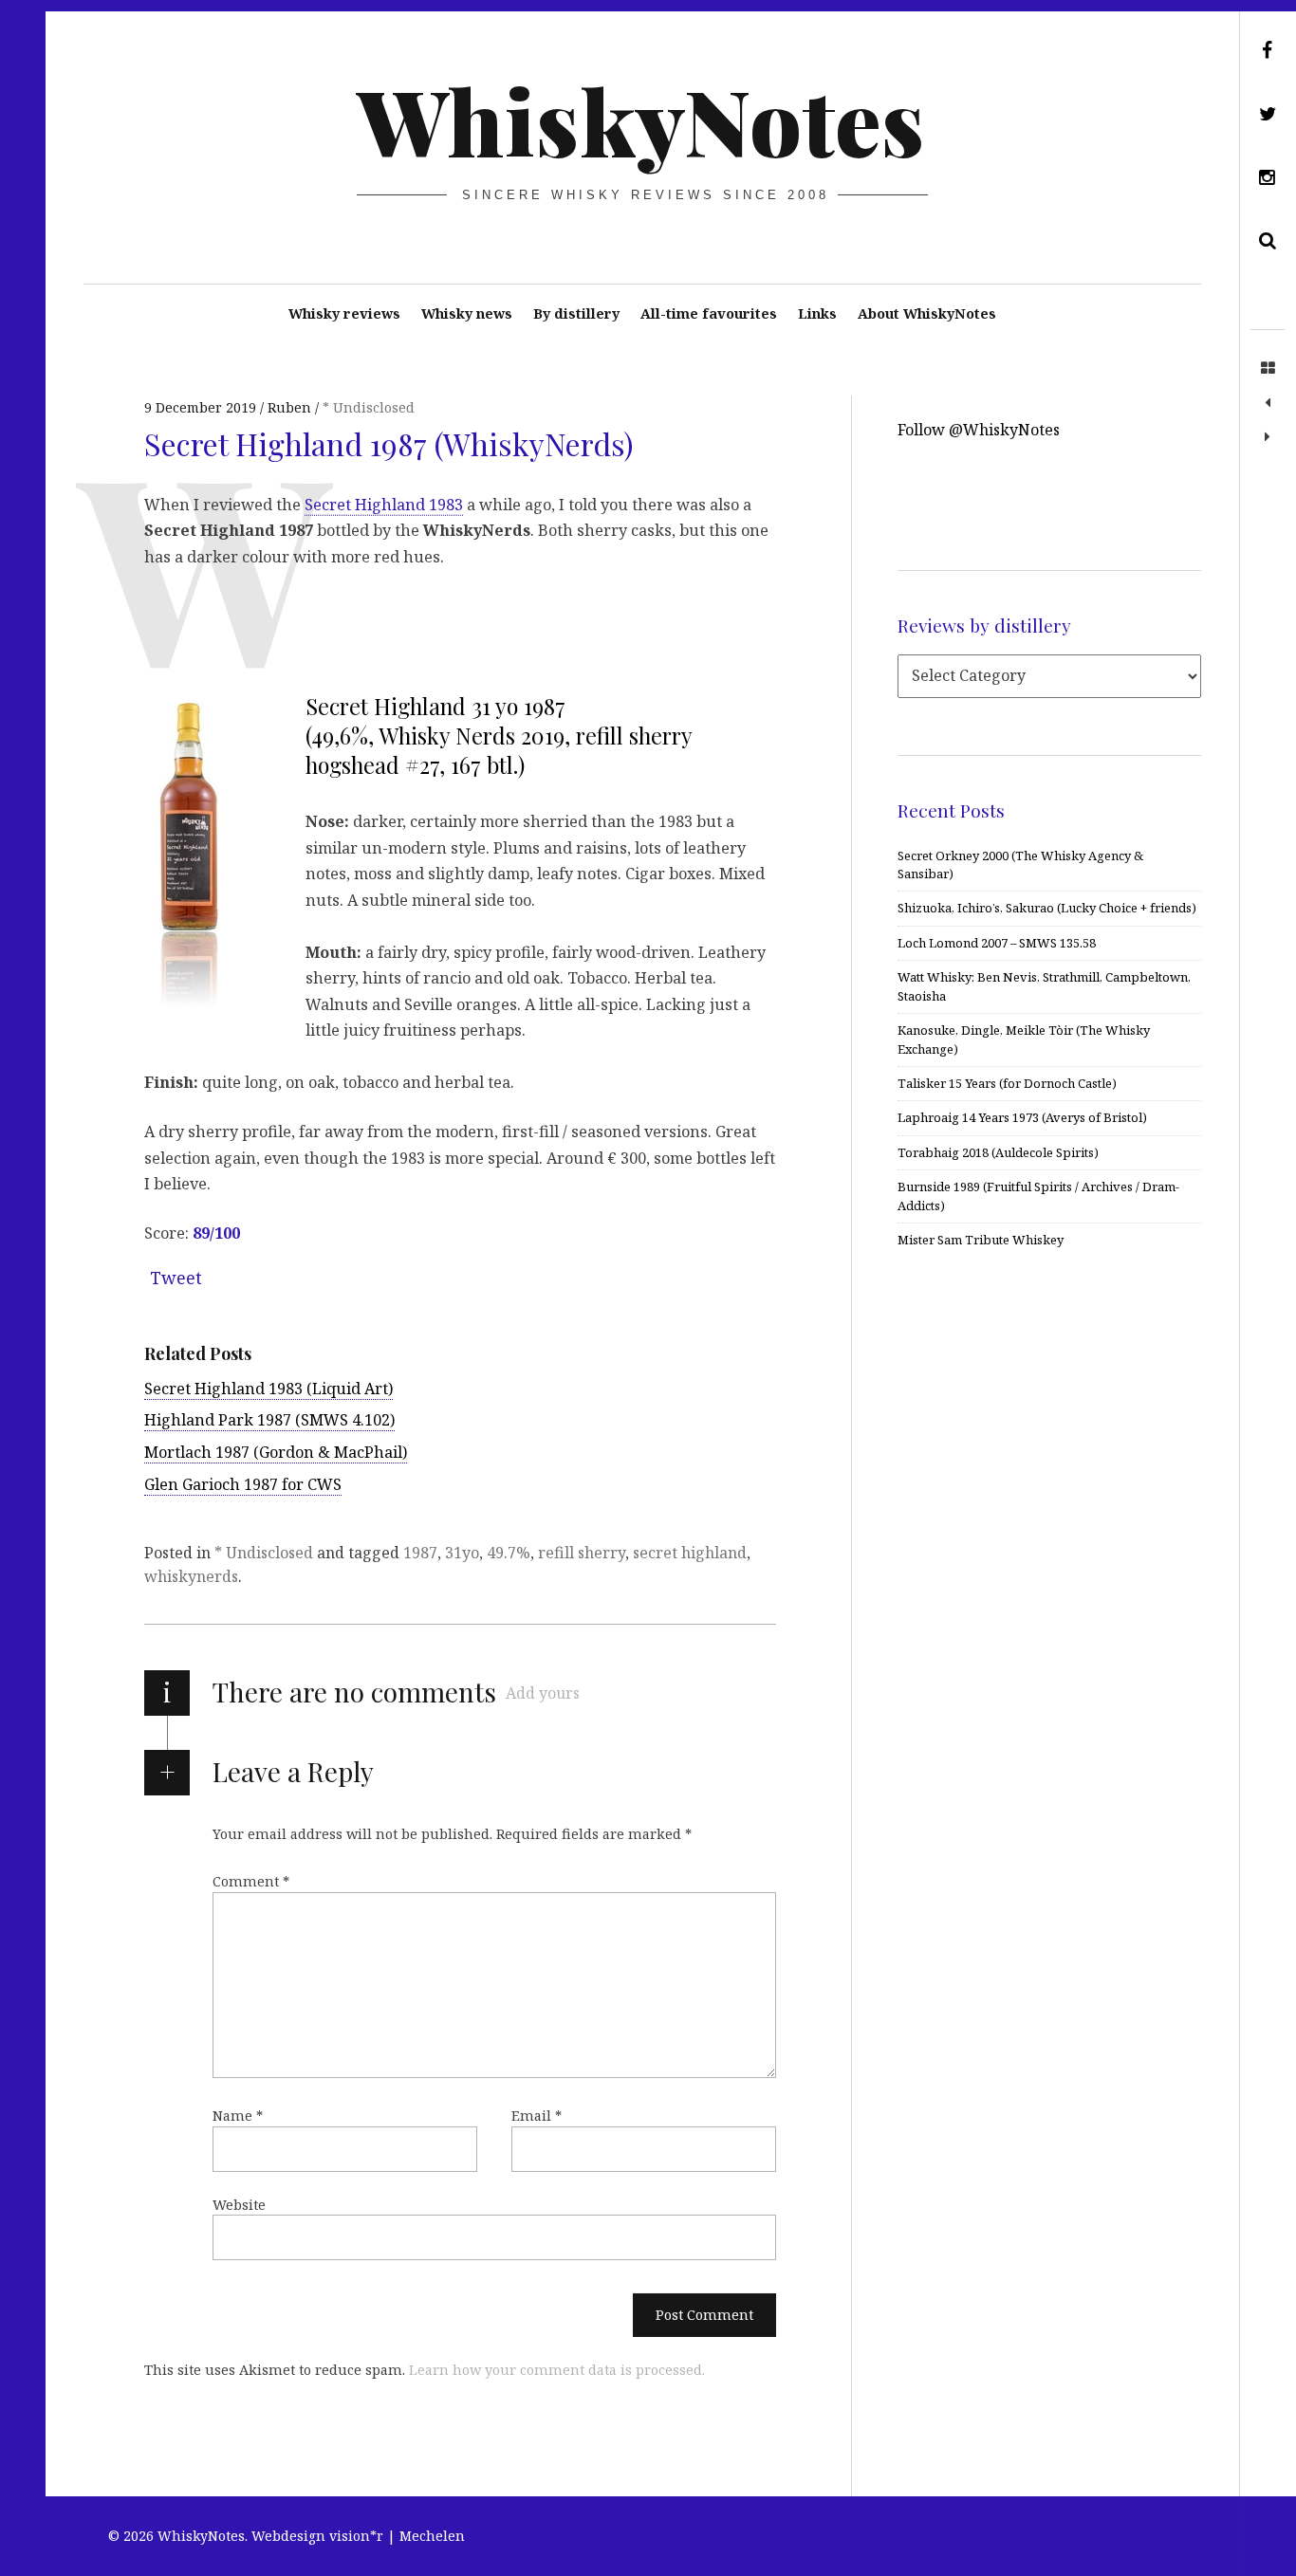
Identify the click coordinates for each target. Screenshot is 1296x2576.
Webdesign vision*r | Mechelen (358, 2536)
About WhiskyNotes (927, 313)
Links (817, 313)
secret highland (690, 1553)
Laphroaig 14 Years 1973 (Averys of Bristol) (1022, 1117)
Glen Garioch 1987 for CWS (243, 1484)
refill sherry (582, 1553)
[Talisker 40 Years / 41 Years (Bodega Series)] (1268, 403)
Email (537, 2116)
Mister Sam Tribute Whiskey (981, 1240)
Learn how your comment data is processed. (557, 2370)
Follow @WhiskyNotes (979, 430)
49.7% (509, 1553)
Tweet (176, 1278)
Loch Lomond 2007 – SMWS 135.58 (997, 943)
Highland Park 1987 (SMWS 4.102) (269, 1420)
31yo (462, 1553)
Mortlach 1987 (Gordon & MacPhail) (276, 1452)
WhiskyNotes (641, 120)
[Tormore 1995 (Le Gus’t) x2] (1268, 437)
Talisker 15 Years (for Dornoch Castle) (1007, 1083)
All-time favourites (709, 313)
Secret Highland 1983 (384, 504)
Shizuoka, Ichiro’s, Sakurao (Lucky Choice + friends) (1047, 908)
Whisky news (467, 313)
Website (239, 2205)
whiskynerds (191, 1576)
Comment (251, 1881)
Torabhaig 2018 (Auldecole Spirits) (998, 1152)
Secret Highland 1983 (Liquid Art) (268, 1389)
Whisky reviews (344, 313)
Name (238, 2116)
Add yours (543, 1693)
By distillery (576, 313)
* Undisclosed (369, 407)
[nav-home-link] (1268, 369)
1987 (420, 1553)
